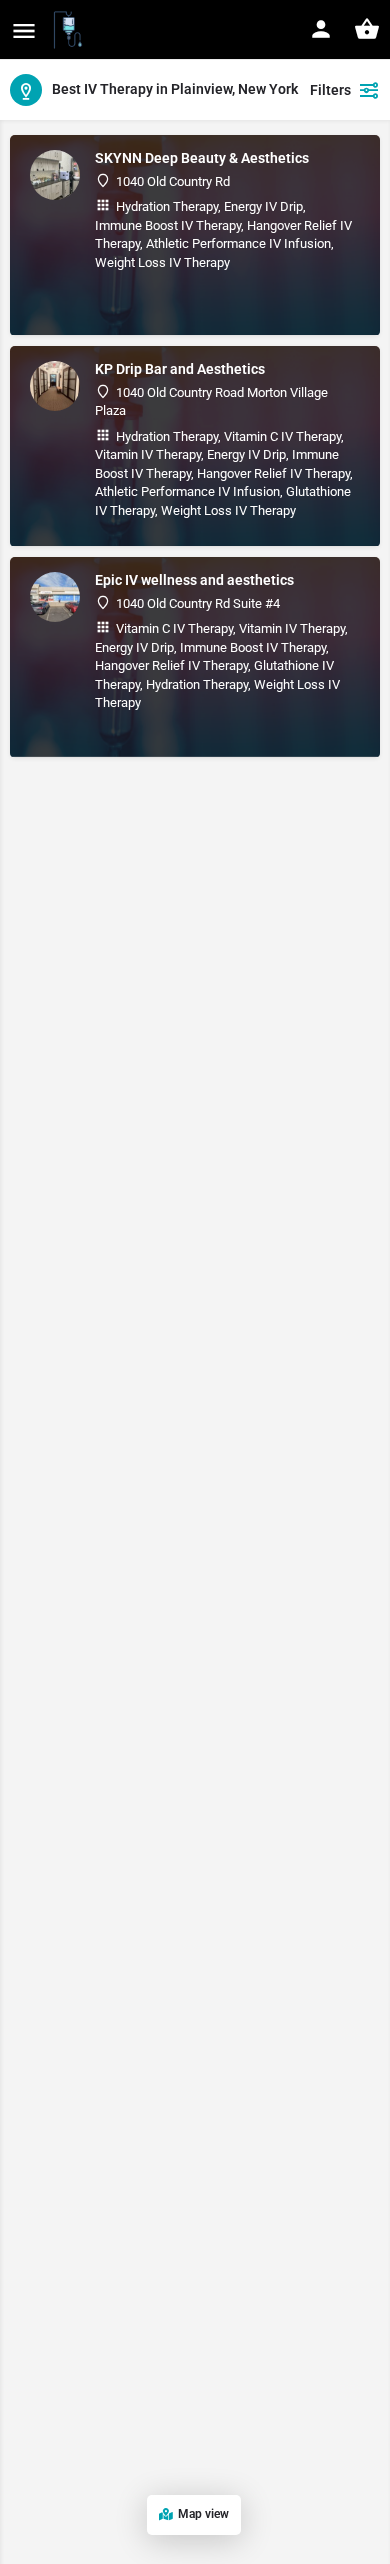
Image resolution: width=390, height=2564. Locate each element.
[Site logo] (70, 30)
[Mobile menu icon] (24, 30)
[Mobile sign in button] (321, 29)
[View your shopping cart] (367, 29)
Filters (330, 90)
